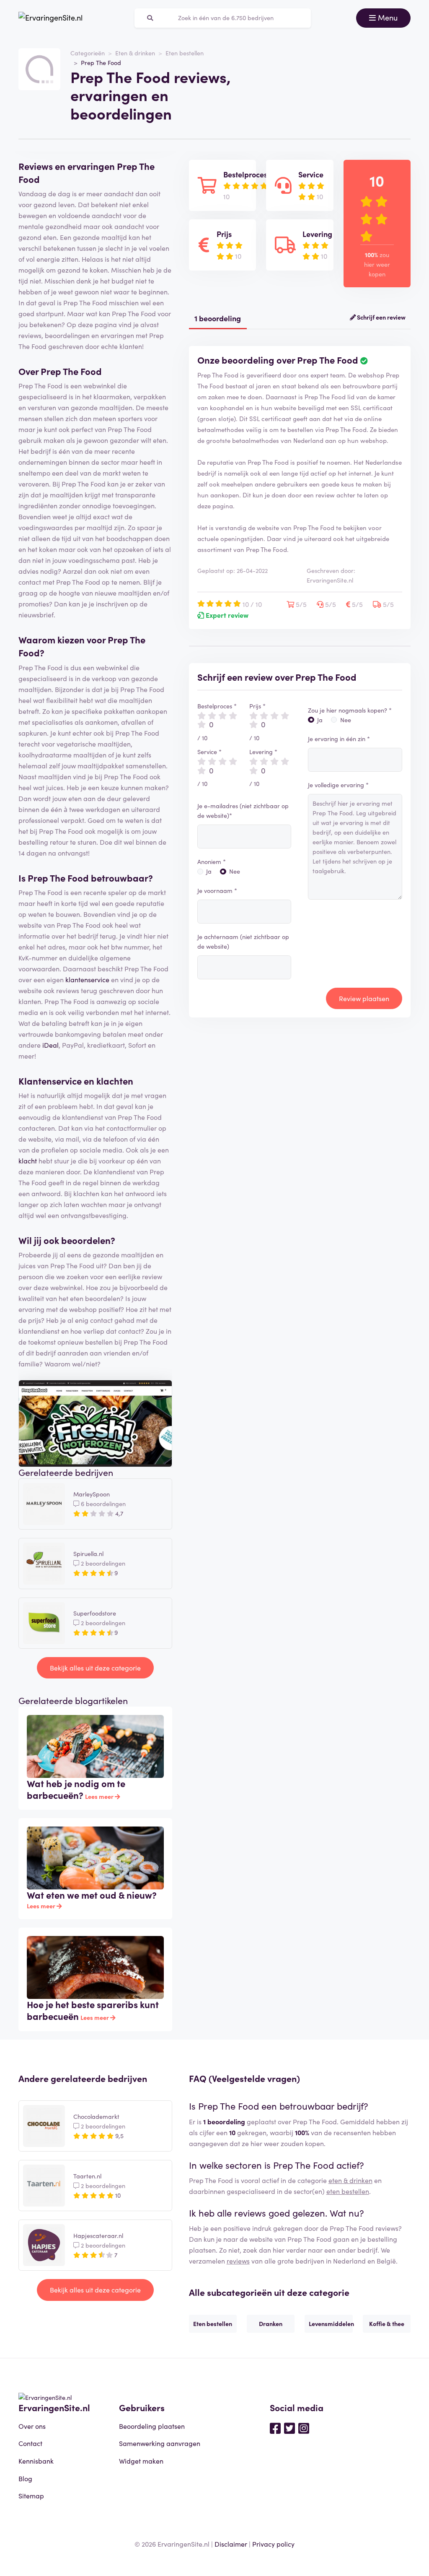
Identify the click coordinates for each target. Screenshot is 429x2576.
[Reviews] (50, 18)
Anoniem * (212, 861)
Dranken (271, 2324)
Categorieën (88, 53)
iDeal (50, 1045)
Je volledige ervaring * (338, 785)
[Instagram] (304, 2428)
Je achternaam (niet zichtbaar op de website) (243, 941)
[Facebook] (275, 2428)
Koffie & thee (387, 2324)
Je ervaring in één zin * (339, 739)
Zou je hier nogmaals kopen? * (350, 710)
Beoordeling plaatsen (152, 2426)
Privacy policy (273, 2544)
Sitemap (31, 2495)
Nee (235, 871)
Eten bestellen (185, 53)
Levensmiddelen (331, 2324)
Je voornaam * (217, 890)
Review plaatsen (364, 998)
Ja (209, 871)
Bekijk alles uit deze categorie (95, 1668)
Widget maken (141, 2461)
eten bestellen (348, 2191)
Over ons (32, 2426)
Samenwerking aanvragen (160, 2443)
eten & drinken (350, 2180)
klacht (28, 1161)
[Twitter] (289, 2428)
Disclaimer (231, 2544)
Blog (25, 2478)
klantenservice (87, 979)
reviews (238, 2261)
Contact (30, 2443)
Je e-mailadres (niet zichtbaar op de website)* (243, 811)
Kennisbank (36, 2461)
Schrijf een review (381, 317)
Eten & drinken (135, 53)
